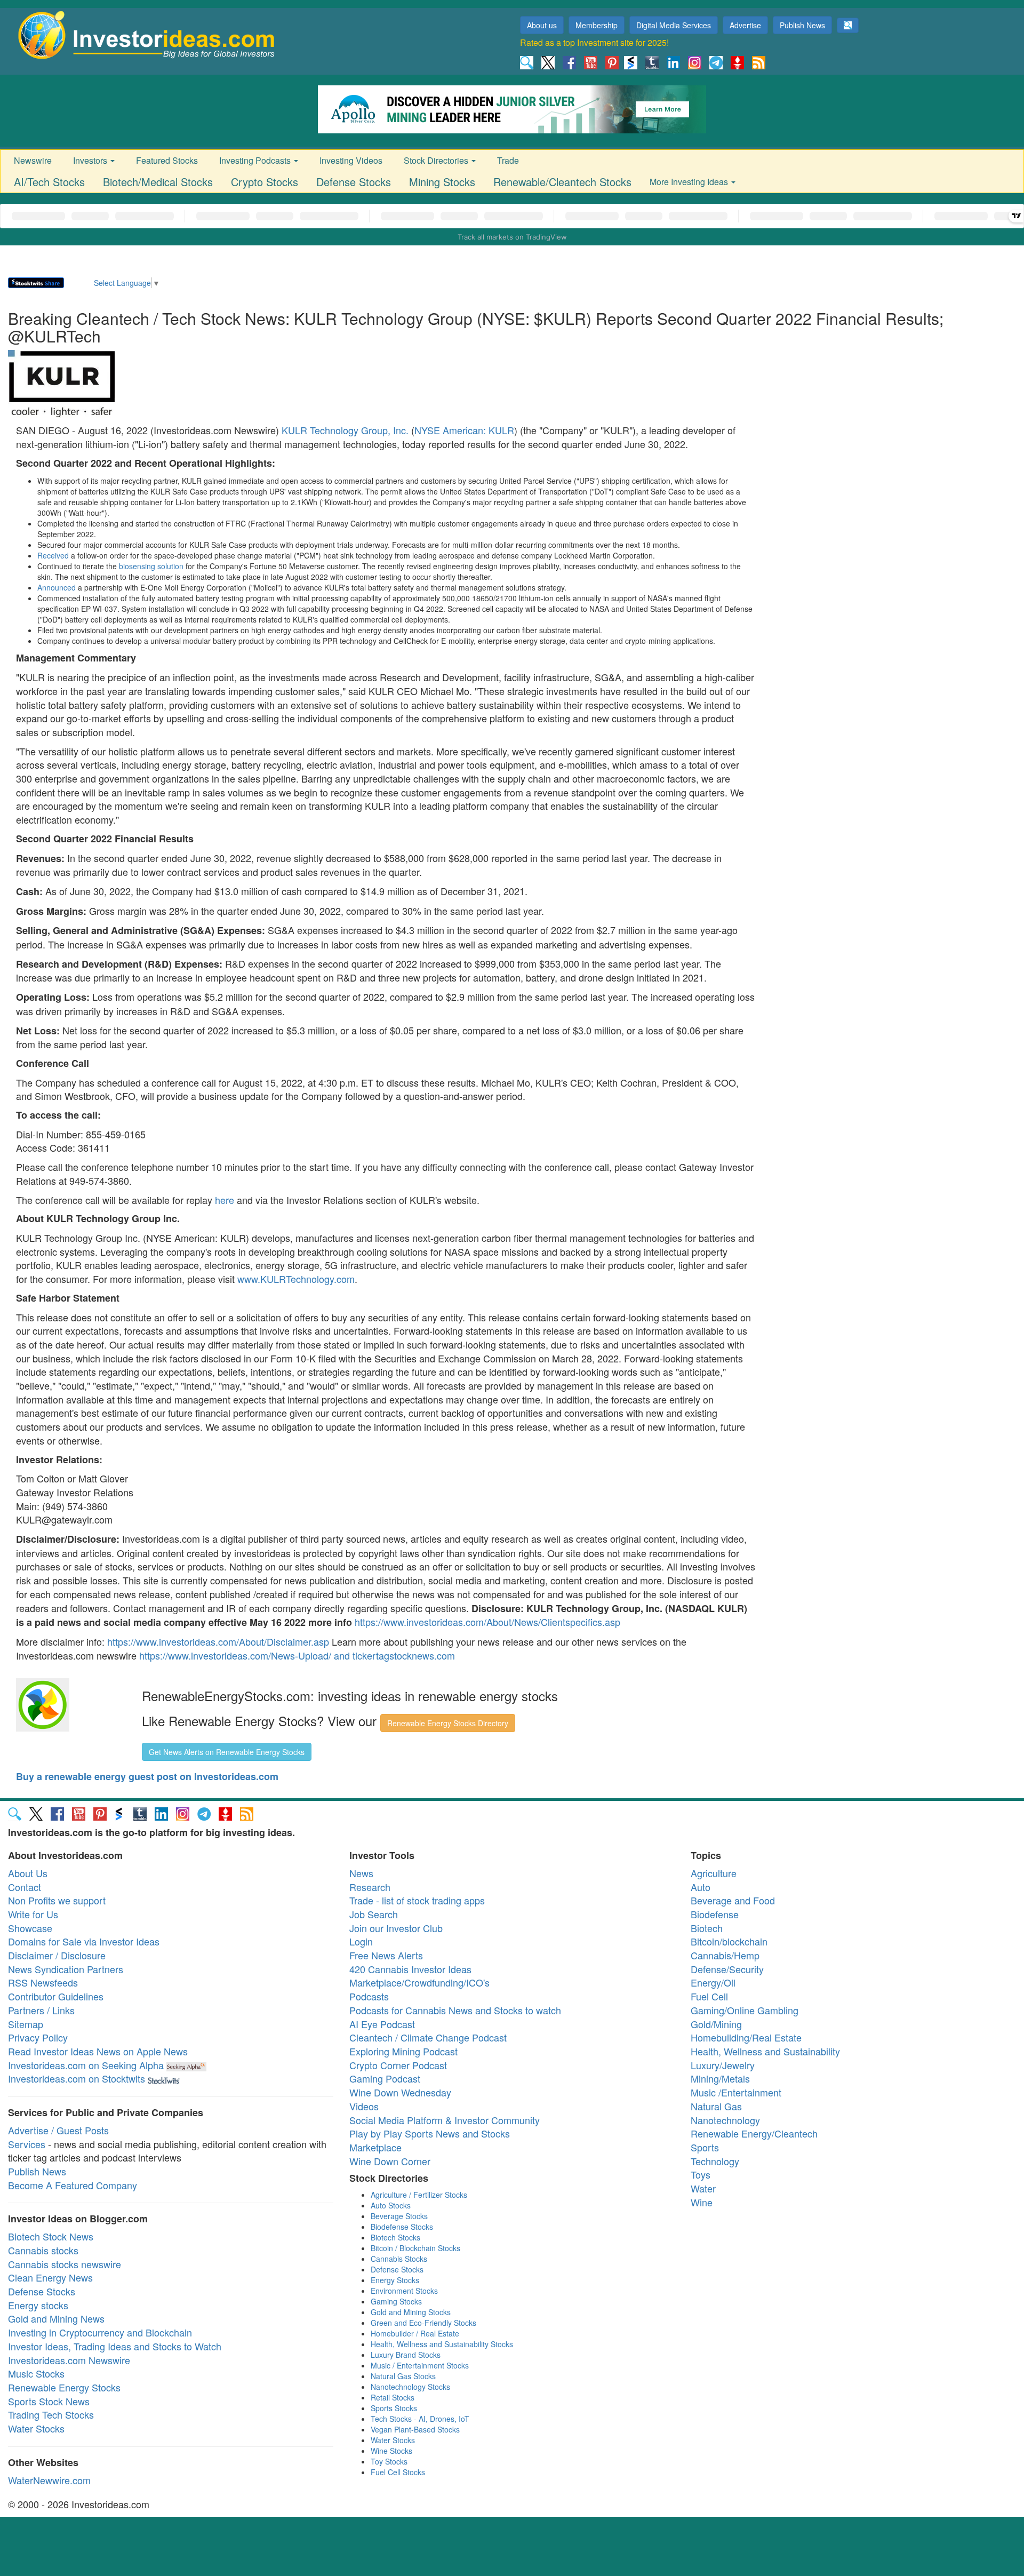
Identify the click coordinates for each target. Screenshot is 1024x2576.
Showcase (30, 1928)
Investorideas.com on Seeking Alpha (86, 2065)
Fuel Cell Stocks (398, 2472)
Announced (57, 587)
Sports (705, 2147)
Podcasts (369, 1996)
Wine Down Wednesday (400, 2092)
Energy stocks (38, 2305)
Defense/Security (727, 1969)
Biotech (707, 1928)
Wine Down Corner (390, 2161)
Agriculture (714, 1873)
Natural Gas (716, 2106)
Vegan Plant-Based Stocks (415, 2429)
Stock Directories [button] (437, 160)
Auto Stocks (391, 2205)
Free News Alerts (386, 1955)
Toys (701, 2174)
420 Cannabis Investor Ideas (410, 1969)
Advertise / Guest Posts (58, 2130)
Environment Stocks (404, 2291)
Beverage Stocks (399, 2216)
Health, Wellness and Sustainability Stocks (442, 2344)
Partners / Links (41, 2010)
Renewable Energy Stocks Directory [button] (448, 1723)
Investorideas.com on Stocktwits (77, 2078)
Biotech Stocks (395, 2237)
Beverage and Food (733, 1900)
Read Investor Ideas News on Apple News (98, 2051)
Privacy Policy (38, 2037)
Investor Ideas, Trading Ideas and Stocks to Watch (115, 2346)
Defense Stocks (354, 182)
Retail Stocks (393, 2397)
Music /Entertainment (736, 2092)
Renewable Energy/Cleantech (754, 2133)
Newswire (33, 160)
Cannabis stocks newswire (65, 2264)
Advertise (745, 25)
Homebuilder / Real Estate (415, 2333)
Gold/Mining (716, 2024)
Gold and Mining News (56, 2318)
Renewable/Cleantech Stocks (562, 182)
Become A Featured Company (73, 2185)
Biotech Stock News (51, 2236)
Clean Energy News (50, 2277)
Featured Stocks (167, 160)
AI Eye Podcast (382, 2024)
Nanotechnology (725, 2120)
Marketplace (375, 2147)
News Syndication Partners (66, 1969)
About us (542, 25)
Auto (701, 1887)
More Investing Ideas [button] (690, 182)
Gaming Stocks (396, 2301)
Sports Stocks (394, 2408)
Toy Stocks (389, 2461)
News (361, 1873)
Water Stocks (36, 2428)
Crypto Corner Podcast (398, 2065)
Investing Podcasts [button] (256, 160)
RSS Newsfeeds (43, 1982)
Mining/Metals (720, 2078)
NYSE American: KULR (464, 430)
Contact (25, 1887)
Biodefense (715, 1914)
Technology (715, 2161)
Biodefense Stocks (402, 2227)
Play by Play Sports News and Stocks (430, 2133)
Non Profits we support (57, 1900)
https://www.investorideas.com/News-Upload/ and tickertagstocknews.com (297, 1655)
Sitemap (26, 2024)
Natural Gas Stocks (403, 2376)
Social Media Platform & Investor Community (445, 2120)
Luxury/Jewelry (723, 2065)
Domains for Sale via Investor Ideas (84, 1941)
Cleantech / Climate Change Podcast (428, 2037)
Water (703, 2188)
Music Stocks (36, 2373)
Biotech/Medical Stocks (158, 182)
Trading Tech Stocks (51, 2414)
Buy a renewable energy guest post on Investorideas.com (147, 1776)
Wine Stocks (391, 2451)
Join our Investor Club (396, 1928)
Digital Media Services (674, 25)
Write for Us (33, 1914)
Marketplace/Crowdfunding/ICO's (419, 1982)
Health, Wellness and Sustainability (765, 2051)
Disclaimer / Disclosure (57, 1955)
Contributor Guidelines (56, 1996)
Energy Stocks (395, 2280)
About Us (28, 1873)
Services (27, 2144)
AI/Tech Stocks (49, 182)
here (225, 1200)
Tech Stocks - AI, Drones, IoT (420, 2419)
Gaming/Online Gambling (745, 2010)
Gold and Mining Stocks (411, 2312)
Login (361, 1941)
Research (370, 1887)
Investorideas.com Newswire (69, 2360)
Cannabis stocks (43, 2250)
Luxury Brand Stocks (406, 2355)
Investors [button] (91, 160)
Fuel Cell (709, 1996)
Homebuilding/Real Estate (746, 2037)
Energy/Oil (713, 1982)
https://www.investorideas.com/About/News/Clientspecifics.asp (487, 1622)
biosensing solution (151, 566)
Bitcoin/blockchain (729, 1941)
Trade (508, 160)
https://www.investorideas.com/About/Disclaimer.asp (218, 1641)
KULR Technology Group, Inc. (345, 430)
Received (53, 555)
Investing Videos (351, 160)
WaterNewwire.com (49, 2480)
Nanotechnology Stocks (410, 2387)
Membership (597, 25)
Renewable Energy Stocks (64, 2387)
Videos (364, 2106)
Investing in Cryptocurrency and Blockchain (100, 2332)
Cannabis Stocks (399, 2259)
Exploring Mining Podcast (403, 2051)
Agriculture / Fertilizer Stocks (419, 2195)
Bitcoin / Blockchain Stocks (415, 2248)
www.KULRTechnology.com (296, 1279)
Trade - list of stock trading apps (417, 1900)
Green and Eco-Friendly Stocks (423, 2323)
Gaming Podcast (385, 2078)
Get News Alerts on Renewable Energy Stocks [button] (227, 1752)
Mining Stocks (442, 182)
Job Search (374, 1914)
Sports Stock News (49, 2401)
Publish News (802, 25)
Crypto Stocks (265, 182)
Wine (702, 2202)
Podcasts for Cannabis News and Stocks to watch (455, 2010)
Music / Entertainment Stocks (420, 2365)
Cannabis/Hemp (725, 1955)
